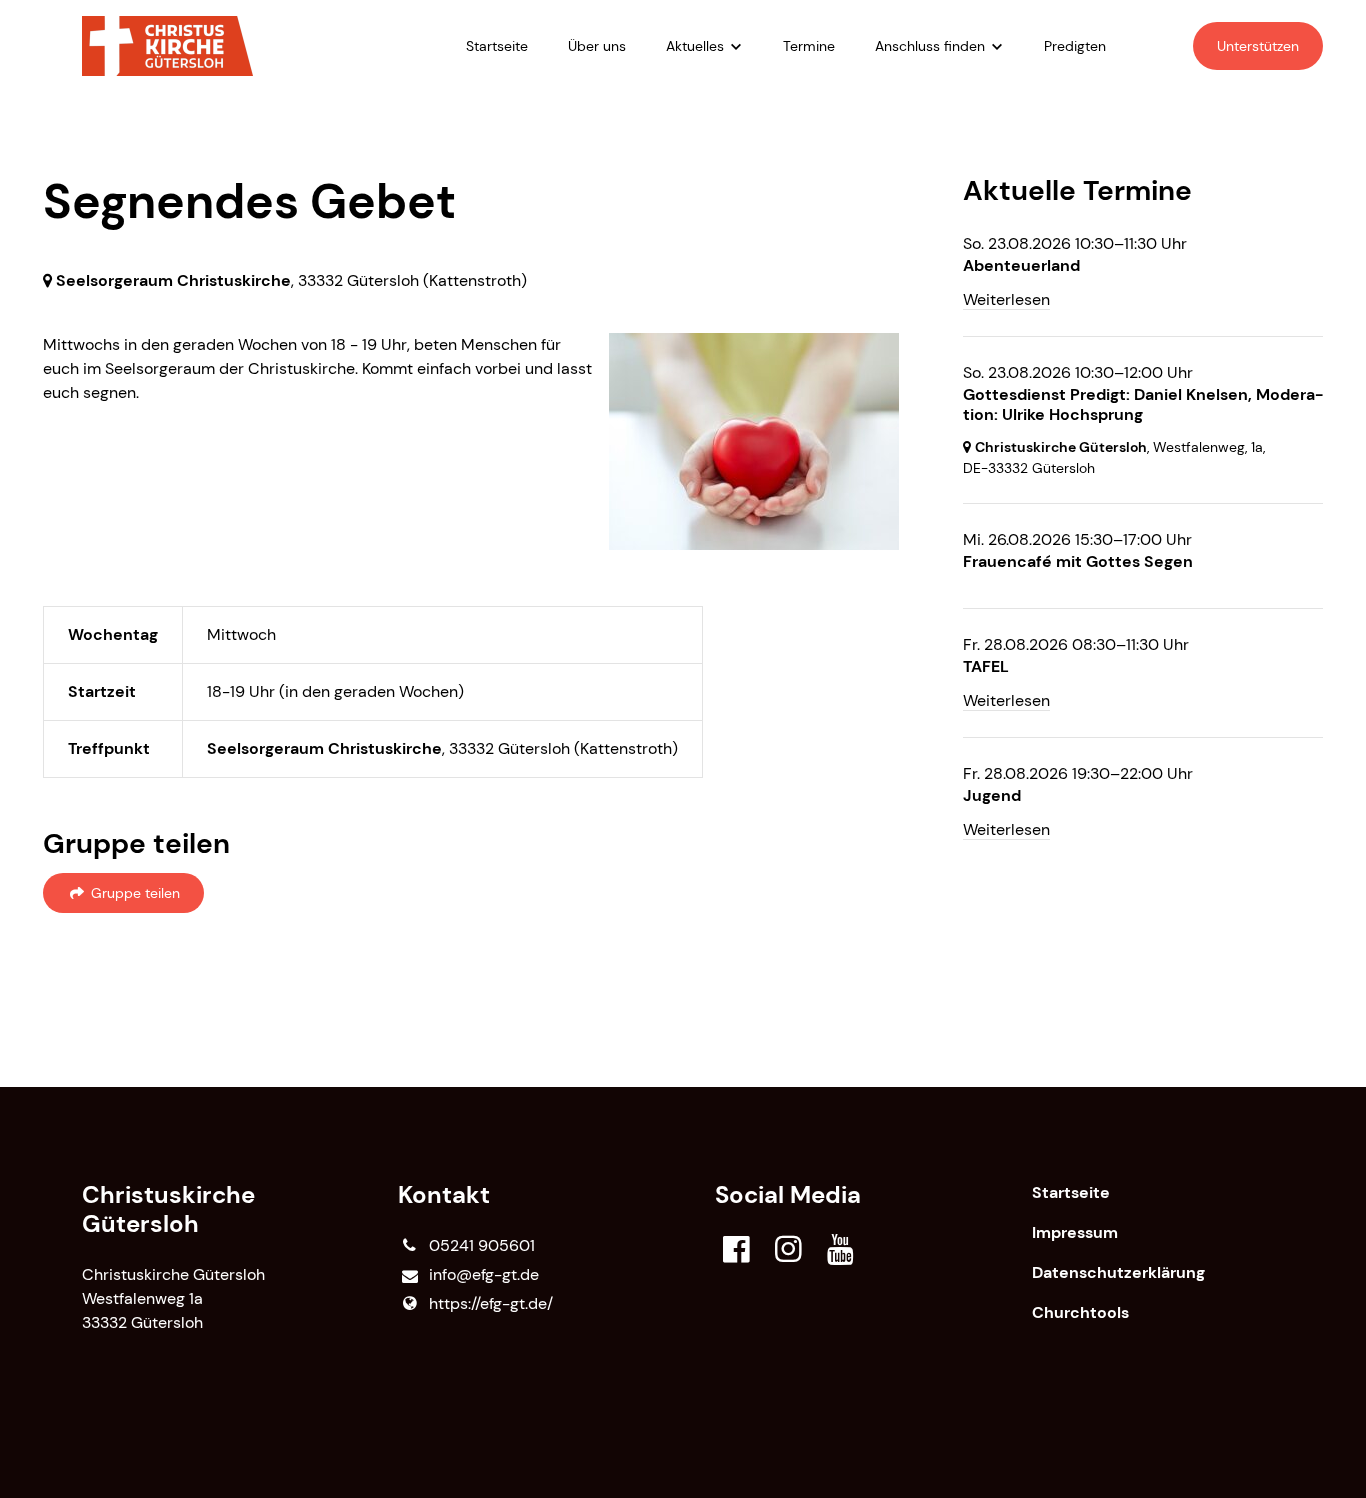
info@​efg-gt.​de (484, 1274)
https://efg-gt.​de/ (491, 1303)
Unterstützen (1258, 46)
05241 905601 (482, 1245)
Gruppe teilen (133, 893)
